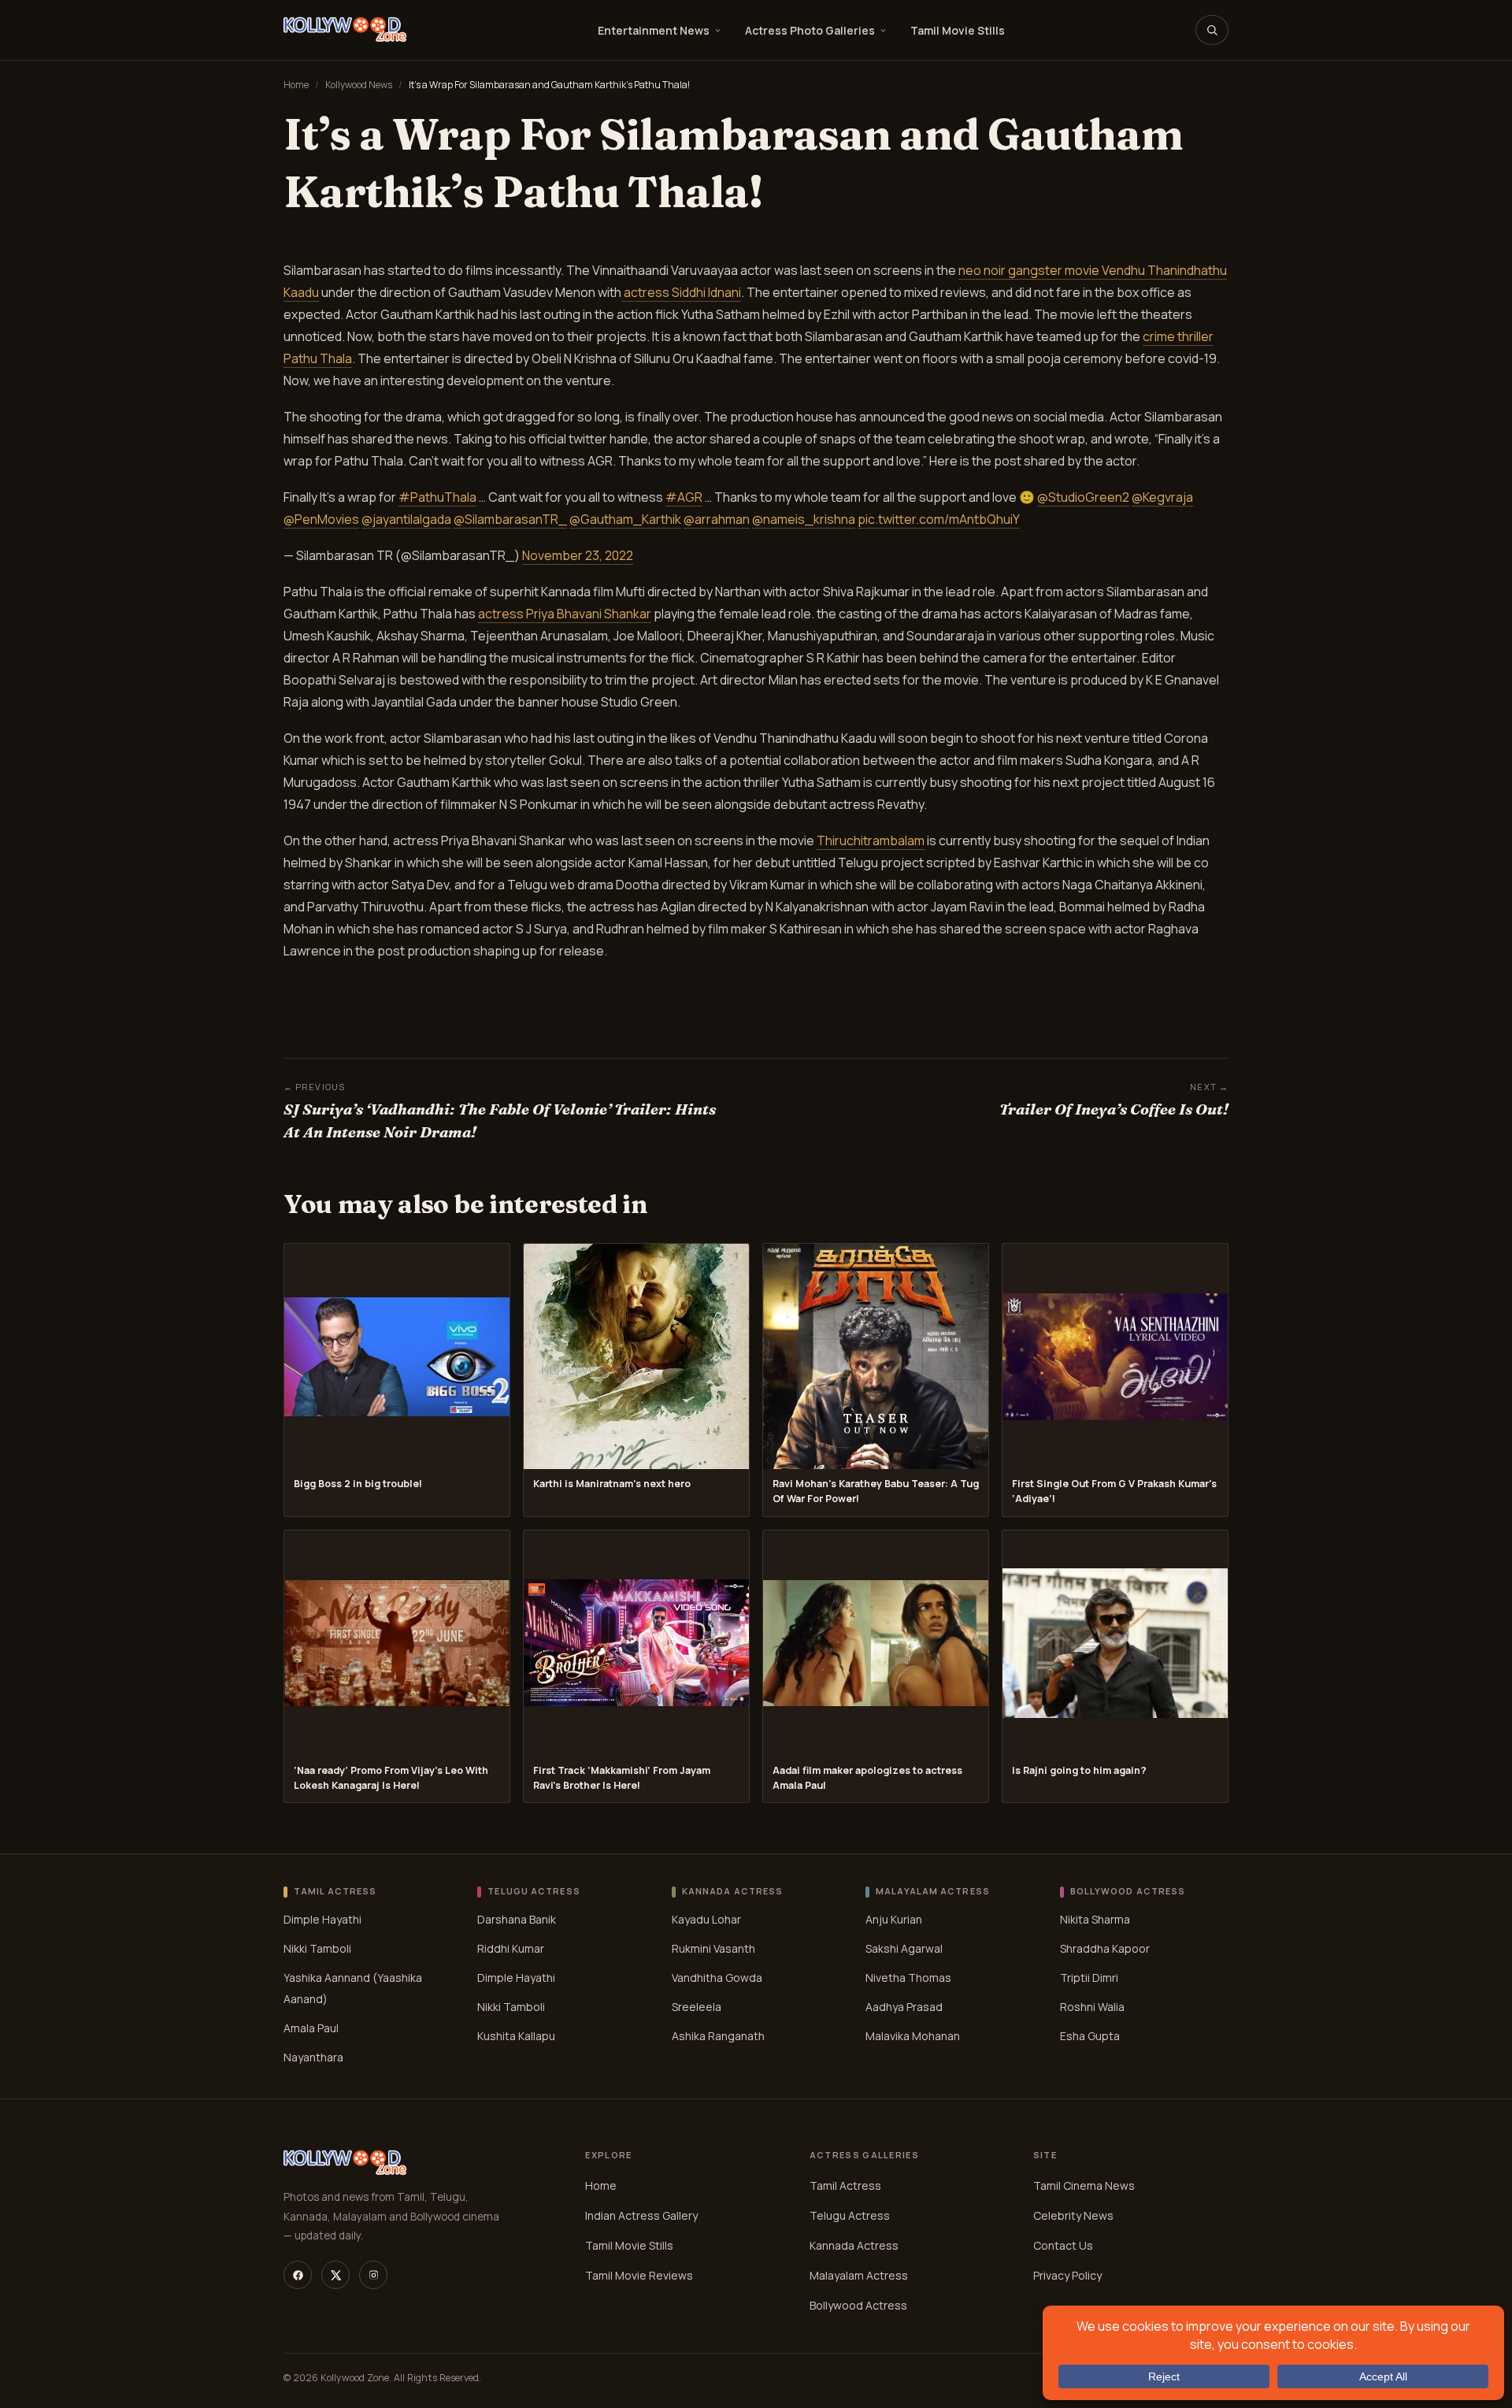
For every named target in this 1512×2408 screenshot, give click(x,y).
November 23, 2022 (578, 555)
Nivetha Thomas (908, 1978)
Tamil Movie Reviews (639, 2275)
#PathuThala (437, 497)
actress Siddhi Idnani (681, 292)
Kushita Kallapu (516, 2036)
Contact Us (1063, 2245)
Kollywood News (359, 85)
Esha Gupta (1090, 2036)
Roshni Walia (1092, 2007)
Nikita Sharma (1095, 1919)
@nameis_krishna (804, 519)
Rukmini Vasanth (713, 1948)
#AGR (684, 497)
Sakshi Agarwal (904, 1948)
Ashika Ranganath (718, 2036)
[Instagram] (373, 2275)
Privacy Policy (1067, 2275)
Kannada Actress (854, 2245)
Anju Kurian (894, 1919)
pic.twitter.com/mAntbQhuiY (939, 519)
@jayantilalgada (406, 519)
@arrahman (717, 519)
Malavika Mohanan (913, 2036)
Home (296, 85)
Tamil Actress (845, 2185)
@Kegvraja (1162, 497)
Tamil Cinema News (1084, 2185)
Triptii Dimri (1089, 1978)
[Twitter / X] (335, 2275)
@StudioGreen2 (1083, 497)
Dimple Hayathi (322, 1919)
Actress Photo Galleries (810, 30)
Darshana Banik (517, 1919)
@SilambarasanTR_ (510, 519)
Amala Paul (311, 2028)
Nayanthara (313, 2057)
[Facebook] (298, 2275)
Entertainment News (654, 30)
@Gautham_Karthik (625, 519)
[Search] (1212, 30)
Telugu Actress (850, 2215)
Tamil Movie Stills (958, 30)
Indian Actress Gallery (641, 2215)
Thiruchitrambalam (871, 840)
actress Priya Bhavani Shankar (565, 614)
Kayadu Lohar (706, 1919)
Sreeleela (697, 2007)
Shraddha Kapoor (1105, 1948)
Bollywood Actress (858, 2305)
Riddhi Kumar (511, 1948)
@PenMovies (321, 519)
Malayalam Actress (859, 2275)
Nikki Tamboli (317, 1948)
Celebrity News (1073, 2215)
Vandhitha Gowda (717, 1978)
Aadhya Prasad (904, 2007)
